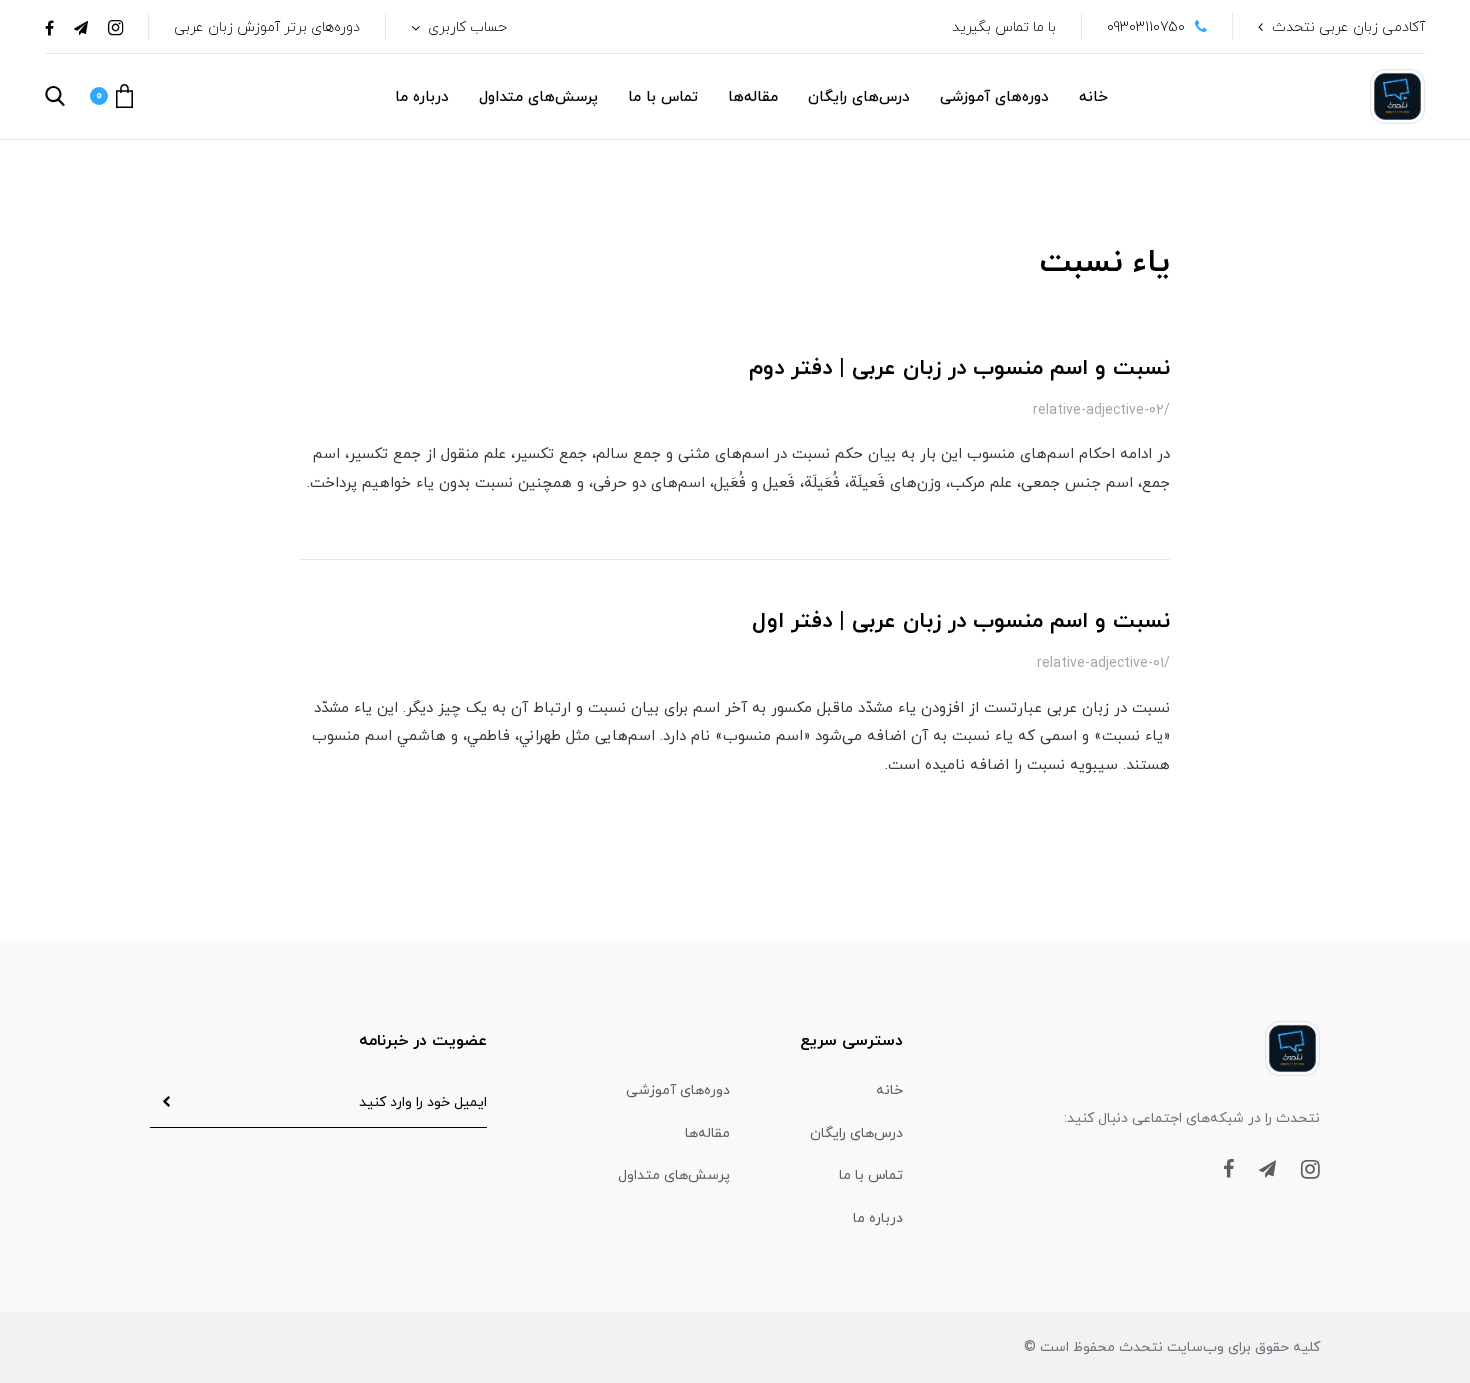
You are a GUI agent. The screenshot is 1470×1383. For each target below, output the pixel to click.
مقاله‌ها (753, 97)
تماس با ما (663, 97)
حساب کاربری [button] (465, 27)
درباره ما (422, 97)
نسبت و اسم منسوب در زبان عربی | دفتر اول (961, 621)
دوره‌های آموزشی (994, 97)
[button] (111, 96)
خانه (1093, 97)
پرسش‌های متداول (538, 97)
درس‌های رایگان (859, 97)
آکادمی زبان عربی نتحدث (1348, 27)
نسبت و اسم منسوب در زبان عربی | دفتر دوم (959, 368)
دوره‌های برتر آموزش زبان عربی (267, 27)
